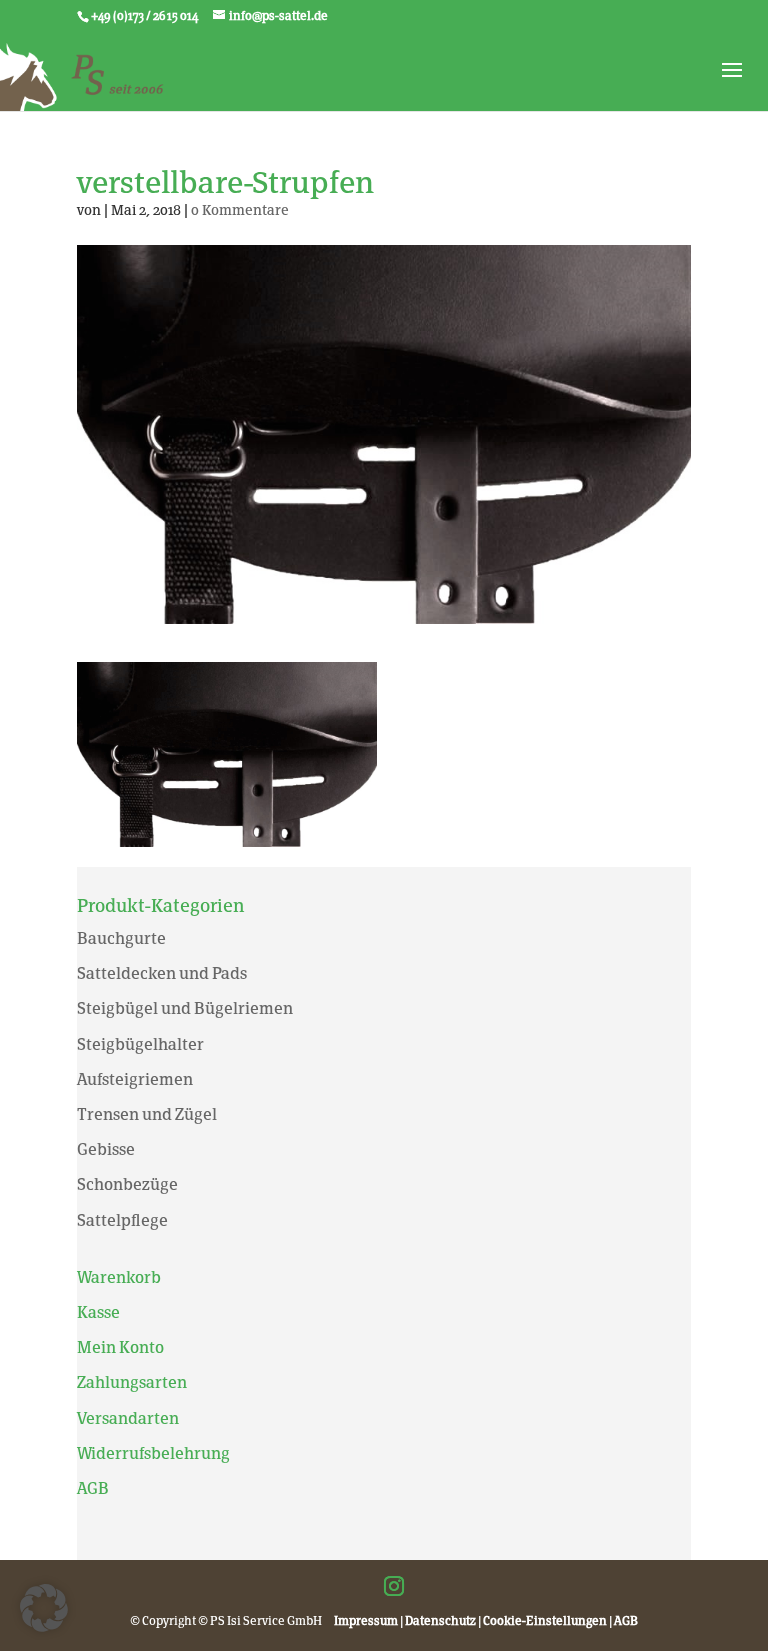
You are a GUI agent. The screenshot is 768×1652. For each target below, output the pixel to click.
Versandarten (128, 1418)
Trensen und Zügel (147, 1114)
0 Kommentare (240, 210)
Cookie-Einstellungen (545, 1621)
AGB (93, 1488)
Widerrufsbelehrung (153, 1453)
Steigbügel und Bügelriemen (185, 1008)
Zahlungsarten (132, 1382)
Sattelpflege (122, 1220)
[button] (44, 1608)
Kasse (98, 1312)
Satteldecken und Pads (162, 973)
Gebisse (106, 1149)
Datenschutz (440, 1621)
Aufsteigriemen (135, 1079)
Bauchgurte (121, 938)
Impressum (366, 1621)
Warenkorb (119, 1277)
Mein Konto (120, 1347)
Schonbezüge (127, 1184)
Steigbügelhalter (140, 1044)
